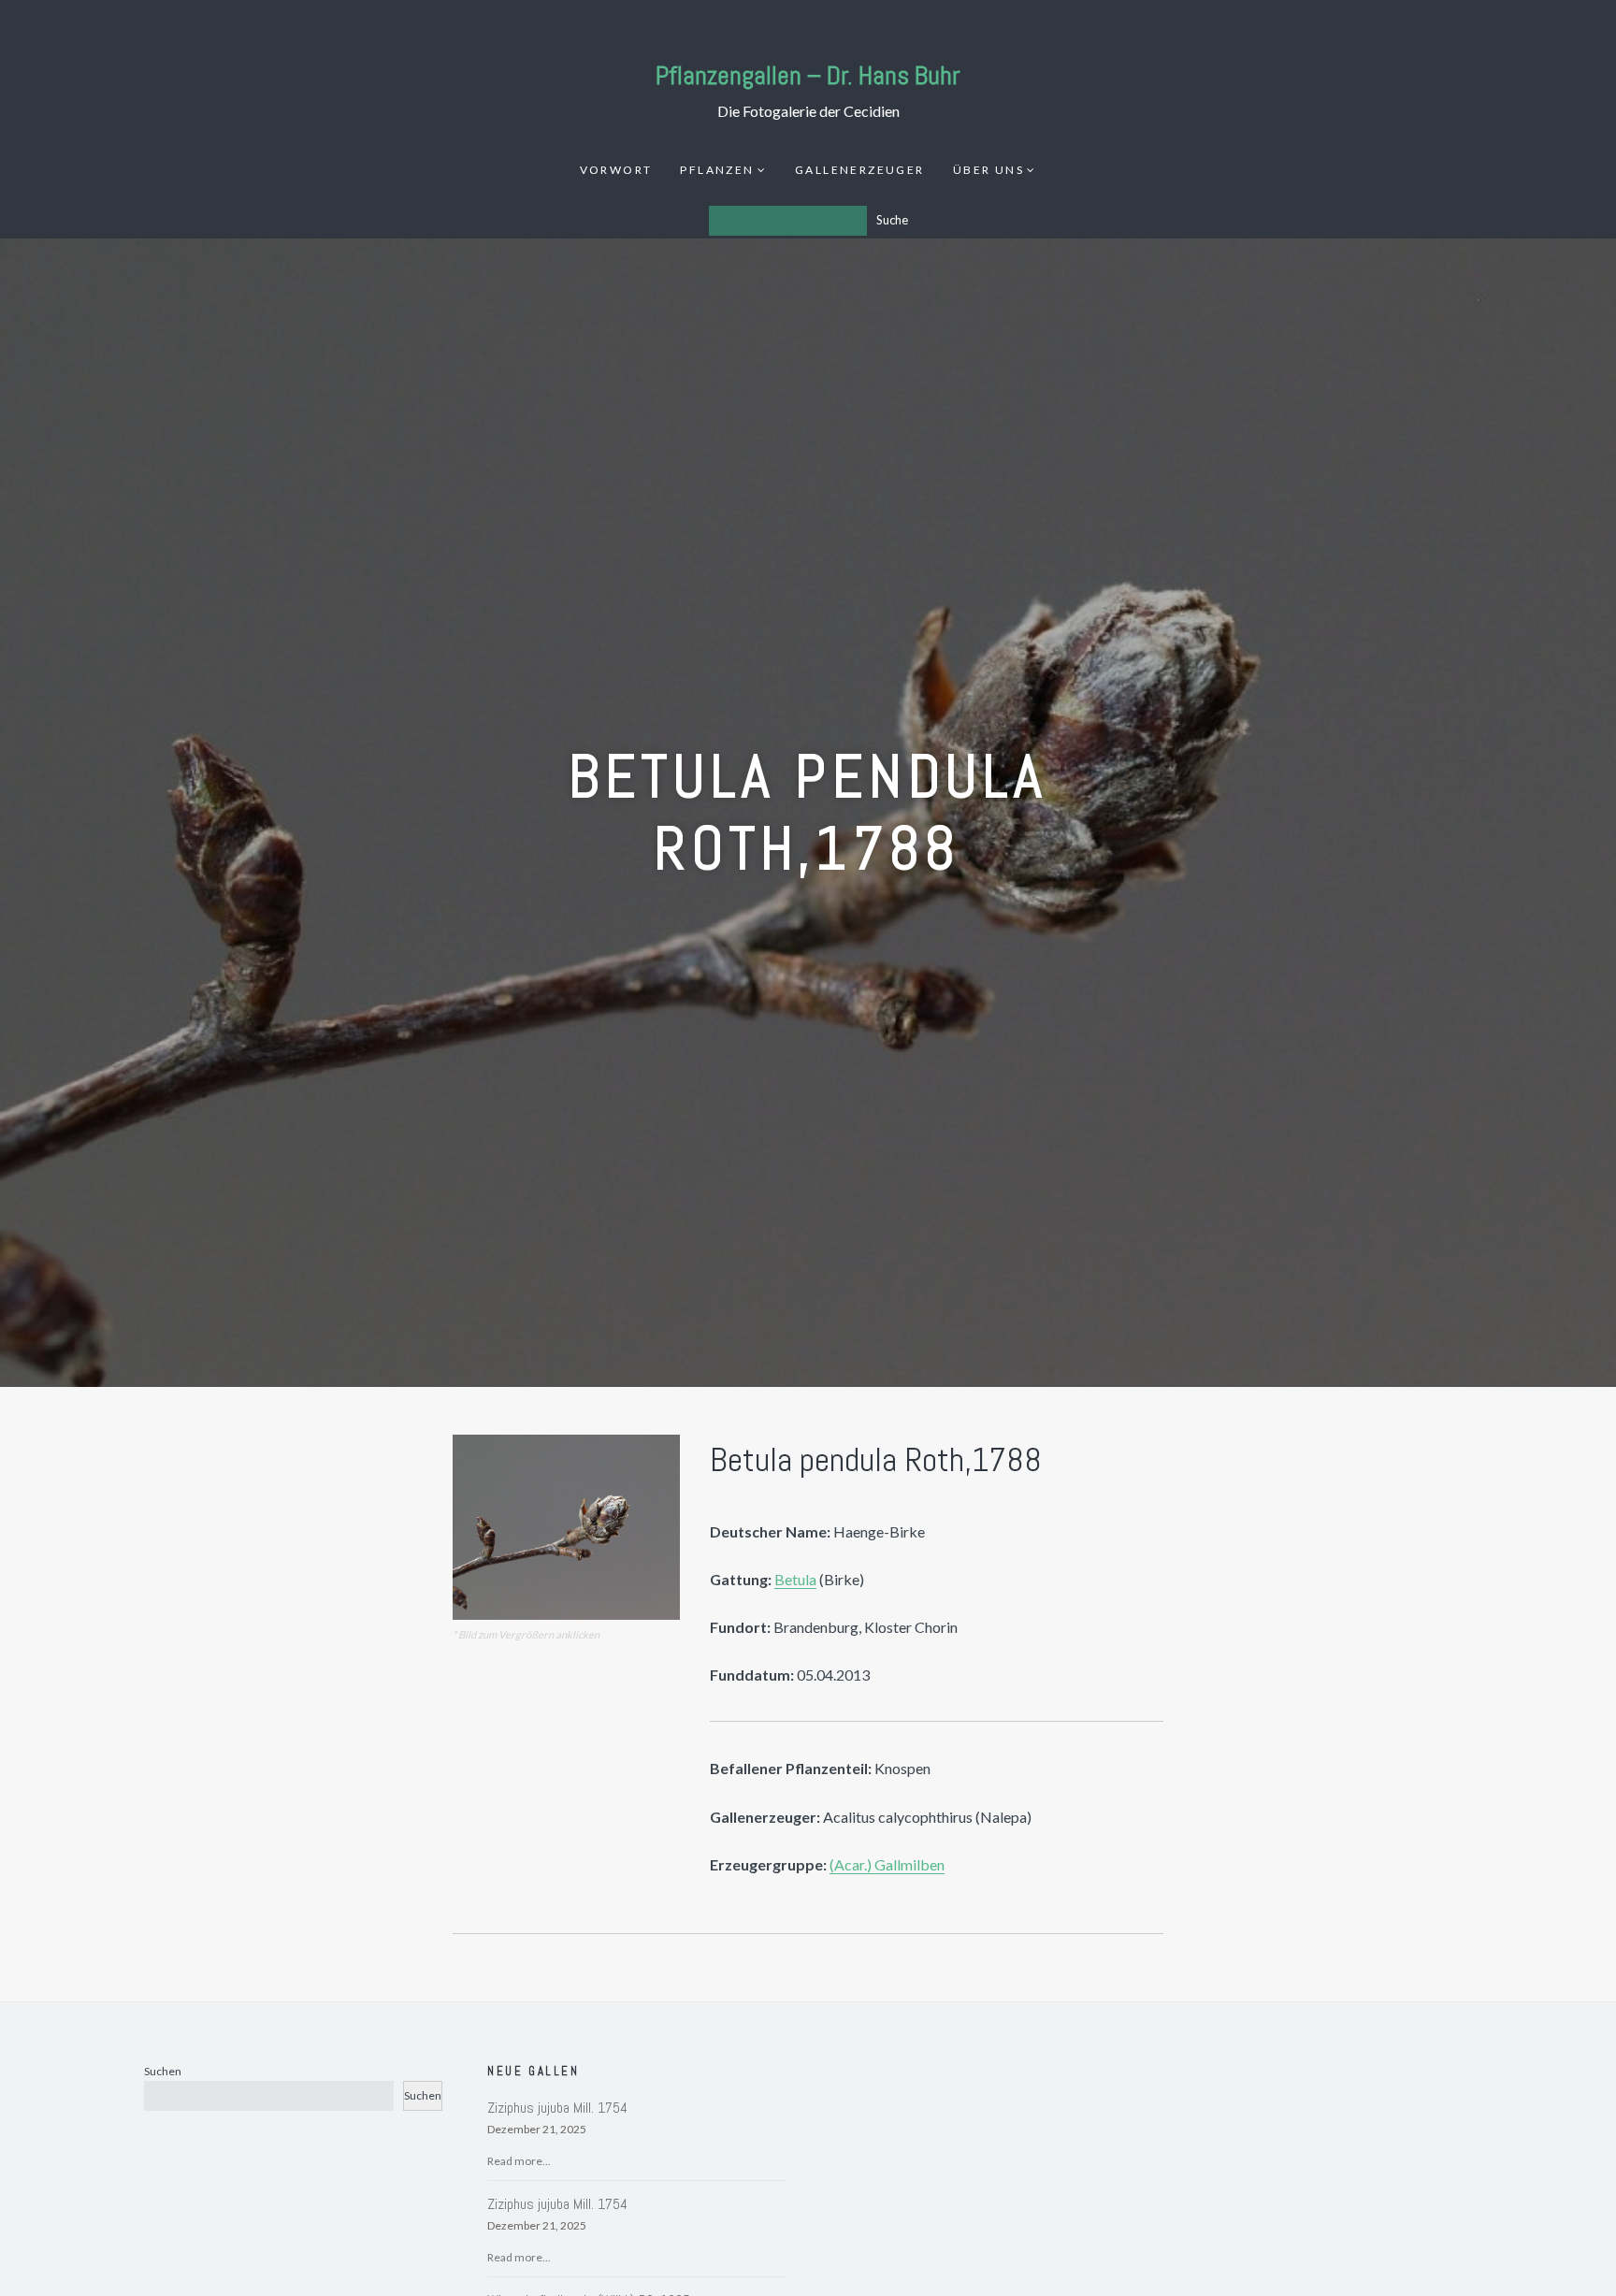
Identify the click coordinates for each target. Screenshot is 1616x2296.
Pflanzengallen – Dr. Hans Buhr (808, 75)
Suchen (163, 2071)
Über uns (988, 170)
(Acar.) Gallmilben (887, 1864)
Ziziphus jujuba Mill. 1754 (557, 2108)
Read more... (519, 2161)
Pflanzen (717, 170)
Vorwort (616, 170)
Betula (795, 1579)
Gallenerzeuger (860, 170)
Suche (892, 220)
